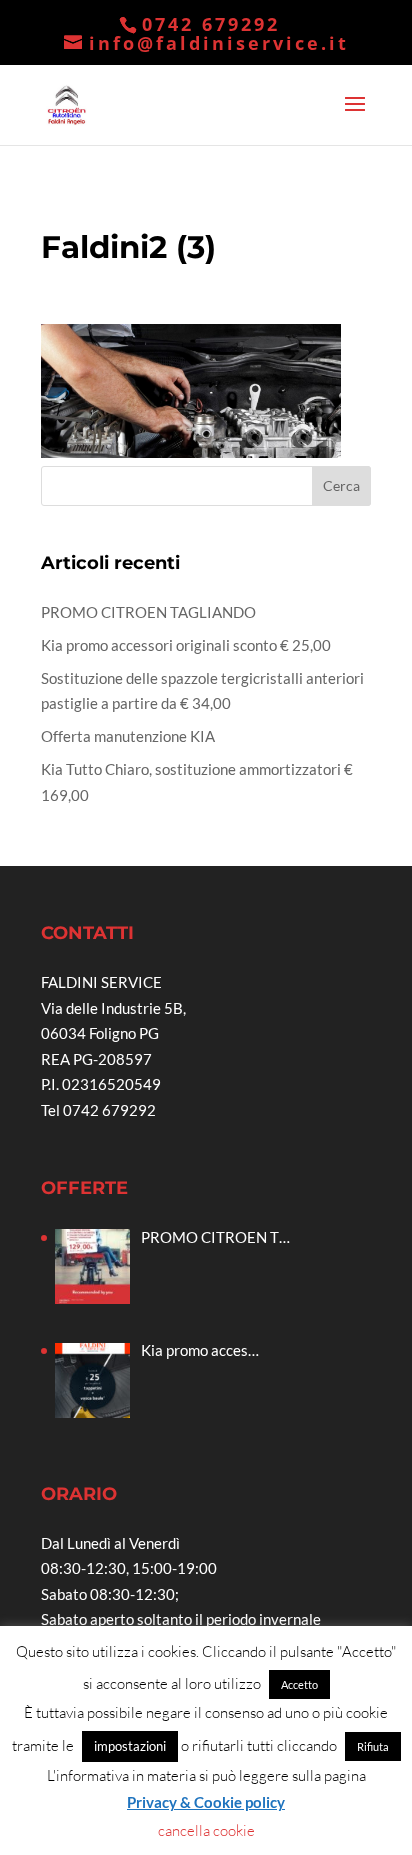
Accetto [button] (299, 1684)
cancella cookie (206, 1830)
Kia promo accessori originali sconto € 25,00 (186, 645)
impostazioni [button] (130, 1746)
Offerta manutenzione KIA (128, 736)
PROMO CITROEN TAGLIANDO (148, 612)
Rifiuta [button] (373, 1746)
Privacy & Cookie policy (206, 1802)
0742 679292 (211, 24)
